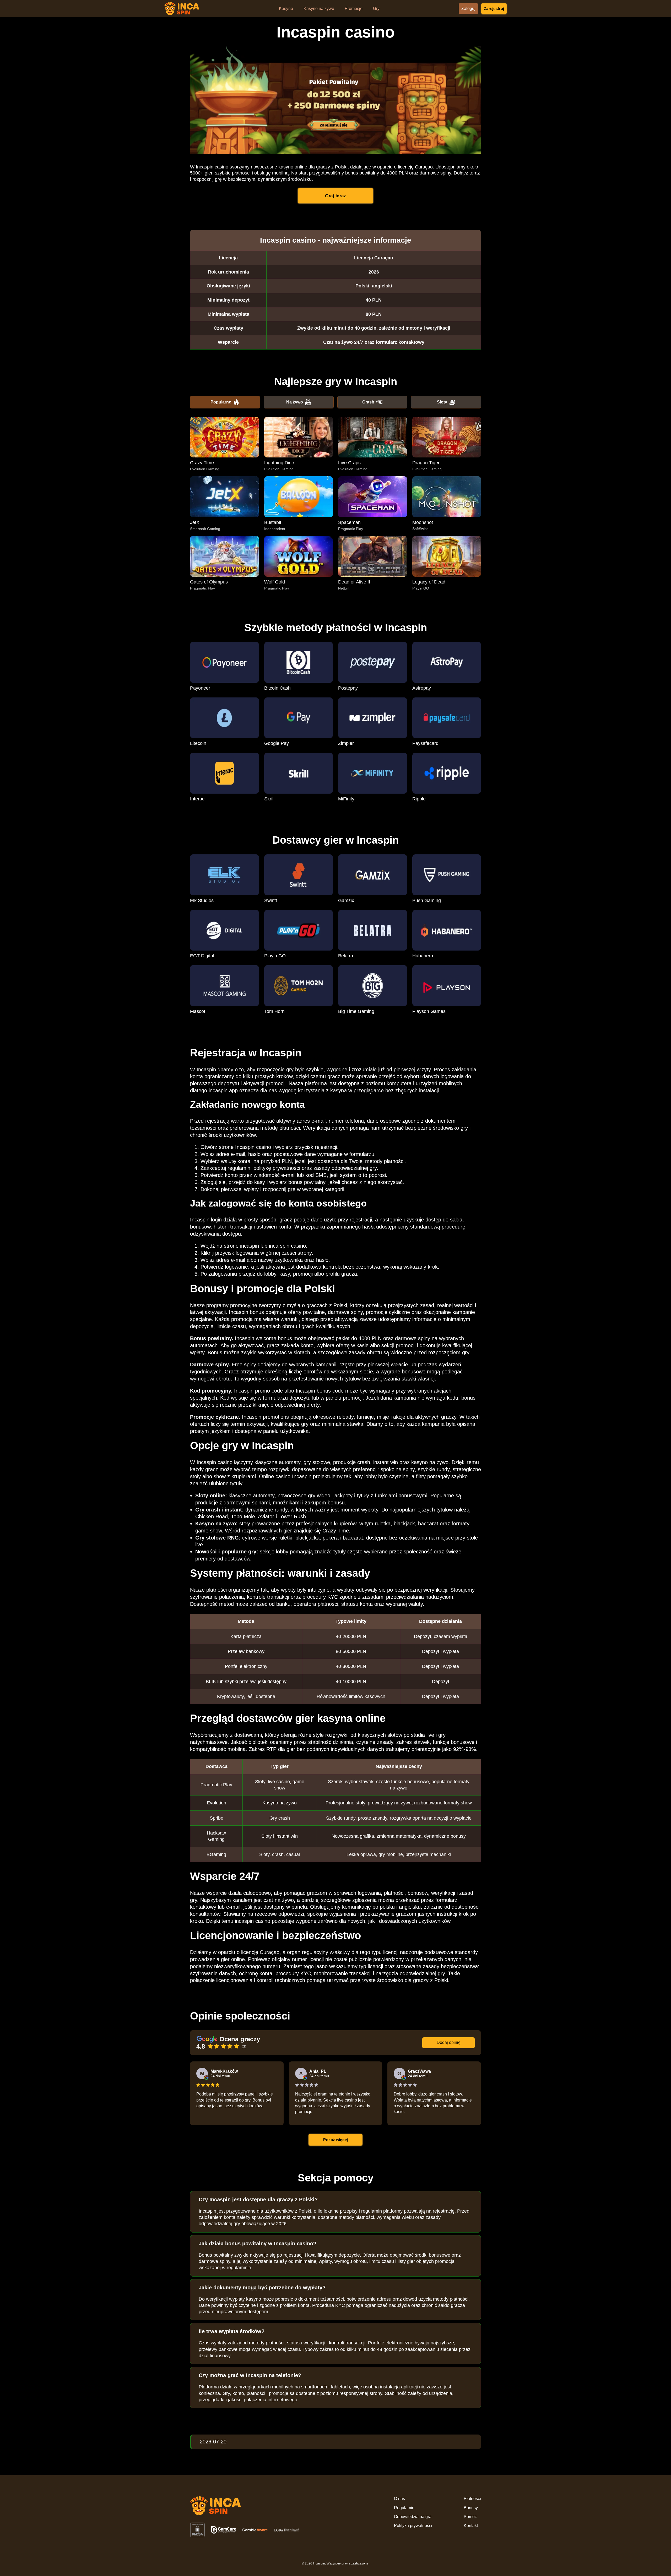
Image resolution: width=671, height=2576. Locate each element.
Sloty (442, 402)
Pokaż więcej (335, 2140)
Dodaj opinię (449, 2042)
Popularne (221, 402)
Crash (368, 402)
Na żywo (295, 402)
